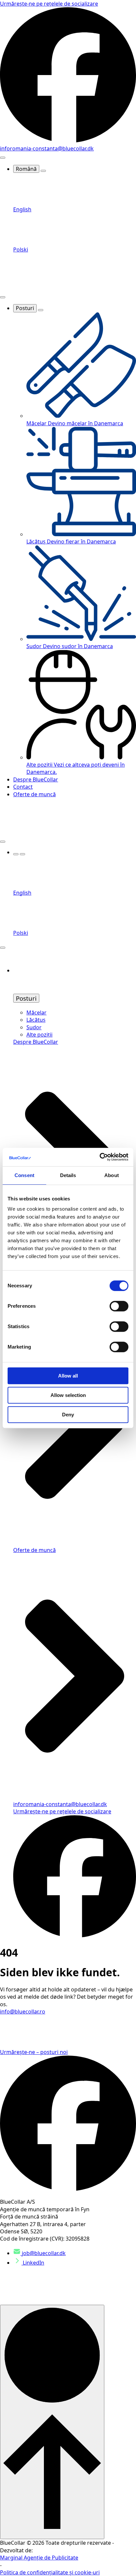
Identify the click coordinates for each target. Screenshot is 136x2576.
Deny (68, 1415)
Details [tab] (68, 1175)
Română (26, 169)
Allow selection (68, 1395)
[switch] (119, 1306)
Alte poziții (39, 1035)
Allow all (68, 1376)
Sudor (34, 1027)
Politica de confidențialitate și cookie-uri (50, 2572)
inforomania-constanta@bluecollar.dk (47, 148)
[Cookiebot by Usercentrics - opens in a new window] (100, 1157)
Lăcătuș (36, 1020)
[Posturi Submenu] (41, 310)
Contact (23, 787)
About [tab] (112, 1175)
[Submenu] (22, 854)
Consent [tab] (24, 1175)
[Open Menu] (3, 158)
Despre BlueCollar (36, 779)
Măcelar (36, 1012)
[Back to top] (52, 2422)
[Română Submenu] (43, 171)
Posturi (25, 308)
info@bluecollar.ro (23, 2011)
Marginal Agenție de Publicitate (39, 2558)
